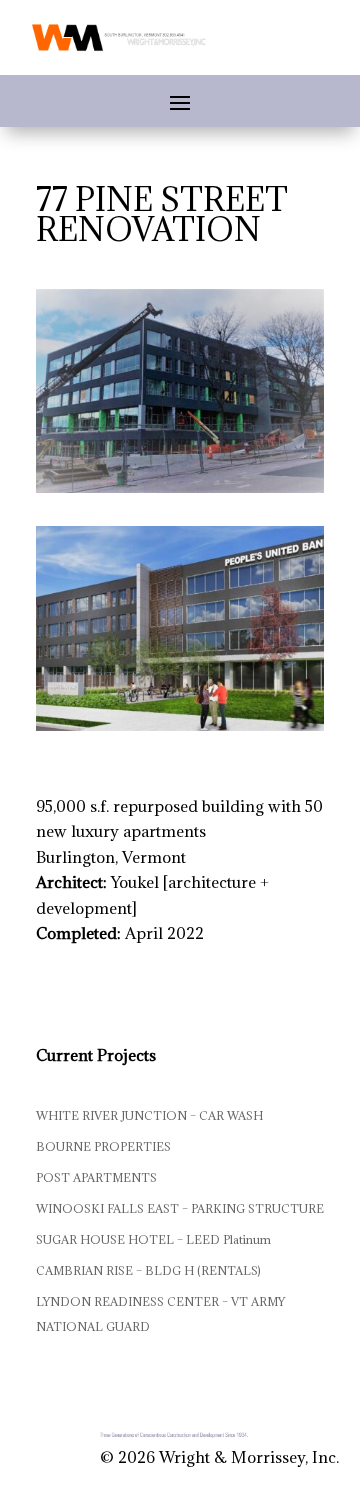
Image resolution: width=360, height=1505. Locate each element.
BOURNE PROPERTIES (103, 1146)
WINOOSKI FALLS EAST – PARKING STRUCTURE (180, 1208)
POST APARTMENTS (96, 1177)
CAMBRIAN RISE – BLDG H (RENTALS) (148, 1270)
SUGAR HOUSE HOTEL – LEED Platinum (153, 1239)
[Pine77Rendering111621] (180, 731)
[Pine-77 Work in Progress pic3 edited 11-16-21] (180, 493)
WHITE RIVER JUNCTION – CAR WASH (149, 1115)
